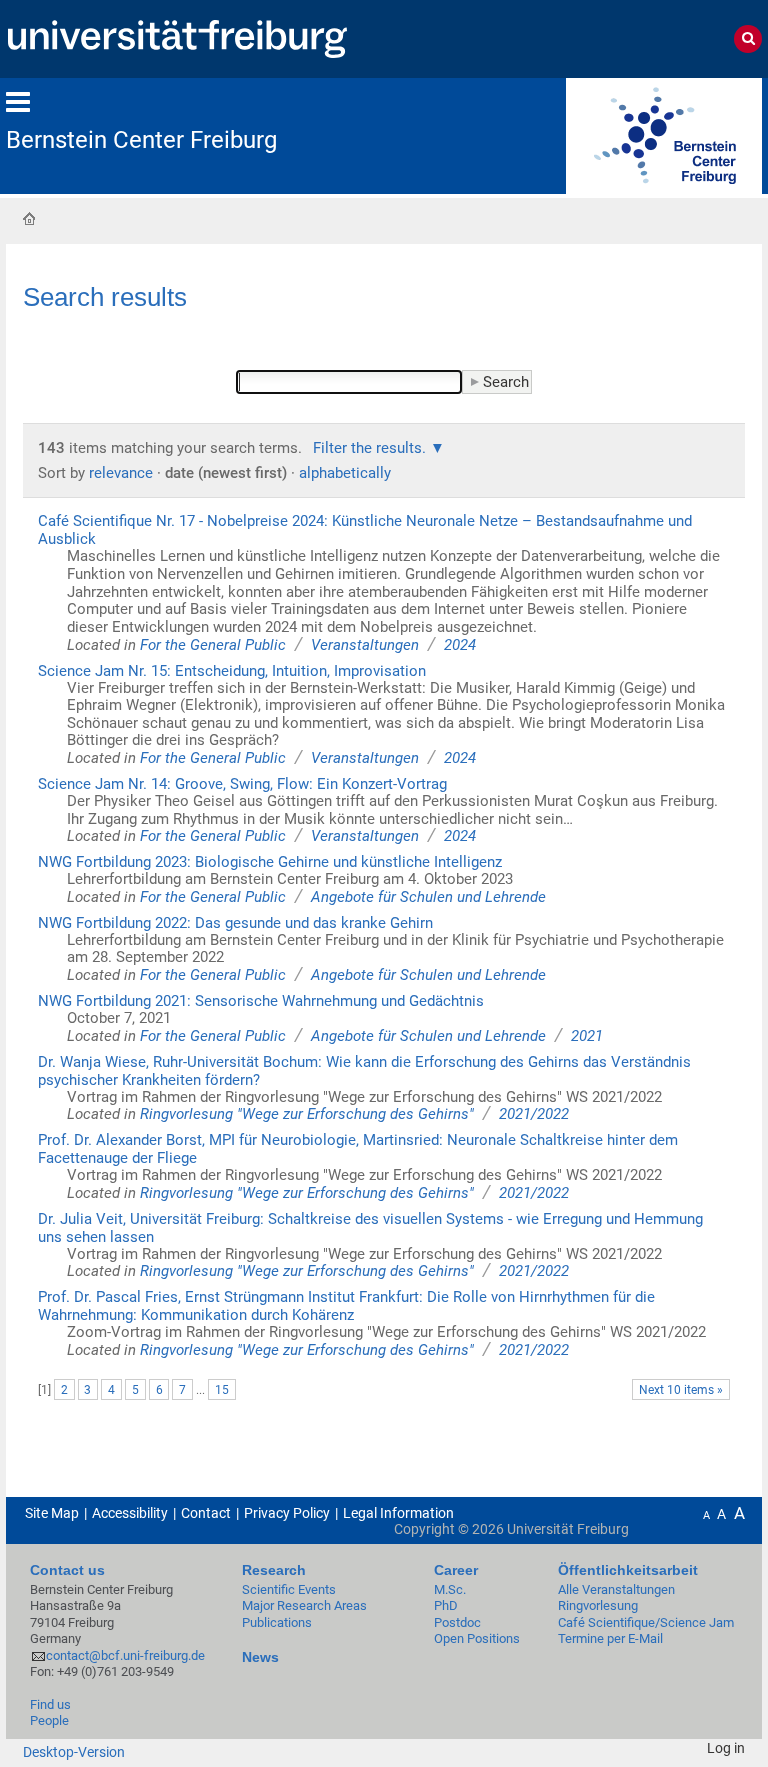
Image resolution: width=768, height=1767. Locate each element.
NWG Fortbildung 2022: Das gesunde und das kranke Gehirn (235, 923)
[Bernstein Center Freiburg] (664, 134)
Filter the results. (371, 448)
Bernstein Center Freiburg (141, 140)
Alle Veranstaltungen (616, 1589)
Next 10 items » (681, 1390)
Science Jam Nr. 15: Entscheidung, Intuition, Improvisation (232, 671)
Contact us (67, 1570)
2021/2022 (534, 1114)
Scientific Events (289, 1589)
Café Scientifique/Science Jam (646, 1622)
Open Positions (477, 1638)
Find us (50, 1704)
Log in (726, 1748)
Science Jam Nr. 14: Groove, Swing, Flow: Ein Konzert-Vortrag (242, 784)
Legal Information (398, 1513)
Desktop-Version (74, 1752)
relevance (121, 473)
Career (456, 1570)
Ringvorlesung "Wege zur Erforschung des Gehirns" (307, 1114)
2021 (587, 1036)
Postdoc (457, 1622)
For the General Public (213, 645)
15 (222, 1390)
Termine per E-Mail (610, 1638)
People (49, 1720)
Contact (206, 1513)
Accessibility (130, 1513)
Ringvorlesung (598, 1605)
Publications (277, 1622)
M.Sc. (450, 1589)
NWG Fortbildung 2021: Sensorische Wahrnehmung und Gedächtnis (261, 1001)
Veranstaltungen (365, 645)
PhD (446, 1605)
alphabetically (345, 473)
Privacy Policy (287, 1513)
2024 (460, 645)
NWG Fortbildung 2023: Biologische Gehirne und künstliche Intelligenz (270, 862)
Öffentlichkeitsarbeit (628, 1570)
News (260, 1657)
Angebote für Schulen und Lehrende (428, 897)
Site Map (52, 1513)
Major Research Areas (304, 1605)
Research (274, 1570)
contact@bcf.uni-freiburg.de (125, 1655)
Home (29, 218)
